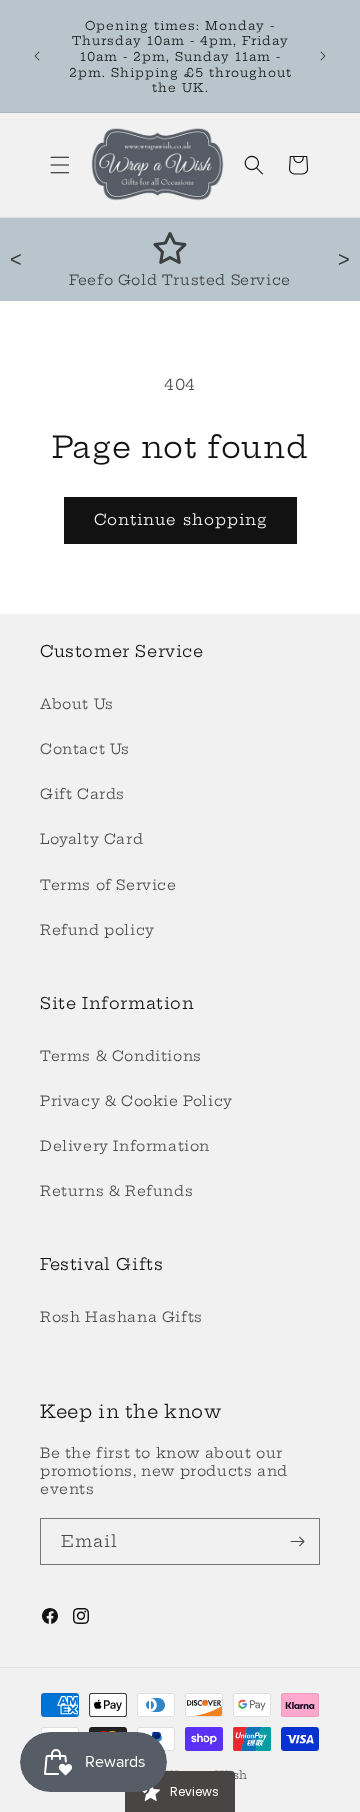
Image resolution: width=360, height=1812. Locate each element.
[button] (60, 165)
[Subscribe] (297, 1541)
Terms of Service (108, 885)
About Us (77, 704)
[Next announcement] (323, 56)
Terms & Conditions (121, 1056)
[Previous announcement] (37, 56)
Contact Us (85, 749)
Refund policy (97, 930)
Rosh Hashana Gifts (121, 1317)
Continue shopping (180, 519)
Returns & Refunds (116, 1191)
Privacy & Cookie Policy (136, 1101)
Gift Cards (82, 794)
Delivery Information (125, 1146)
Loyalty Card (91, 839)
